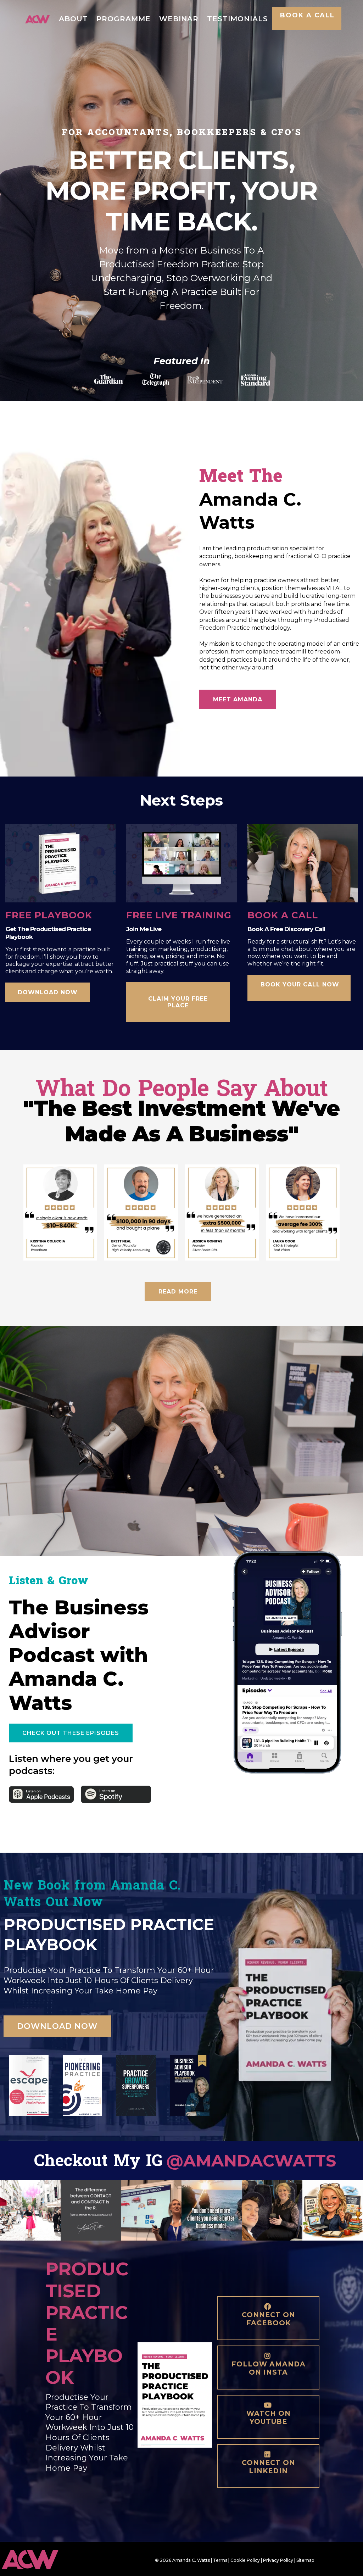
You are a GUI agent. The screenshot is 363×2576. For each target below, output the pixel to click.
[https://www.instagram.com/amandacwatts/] (30, 2211)
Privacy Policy (278, 2560)
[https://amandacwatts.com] (37, 18)
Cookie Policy (245, 2560)
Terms (220, 2560)
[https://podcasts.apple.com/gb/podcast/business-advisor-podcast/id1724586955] (41, 1794)
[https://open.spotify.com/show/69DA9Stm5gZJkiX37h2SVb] (116, 1794)
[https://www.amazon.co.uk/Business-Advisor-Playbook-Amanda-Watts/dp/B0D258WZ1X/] (190, 2085)
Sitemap (305, 2560)
